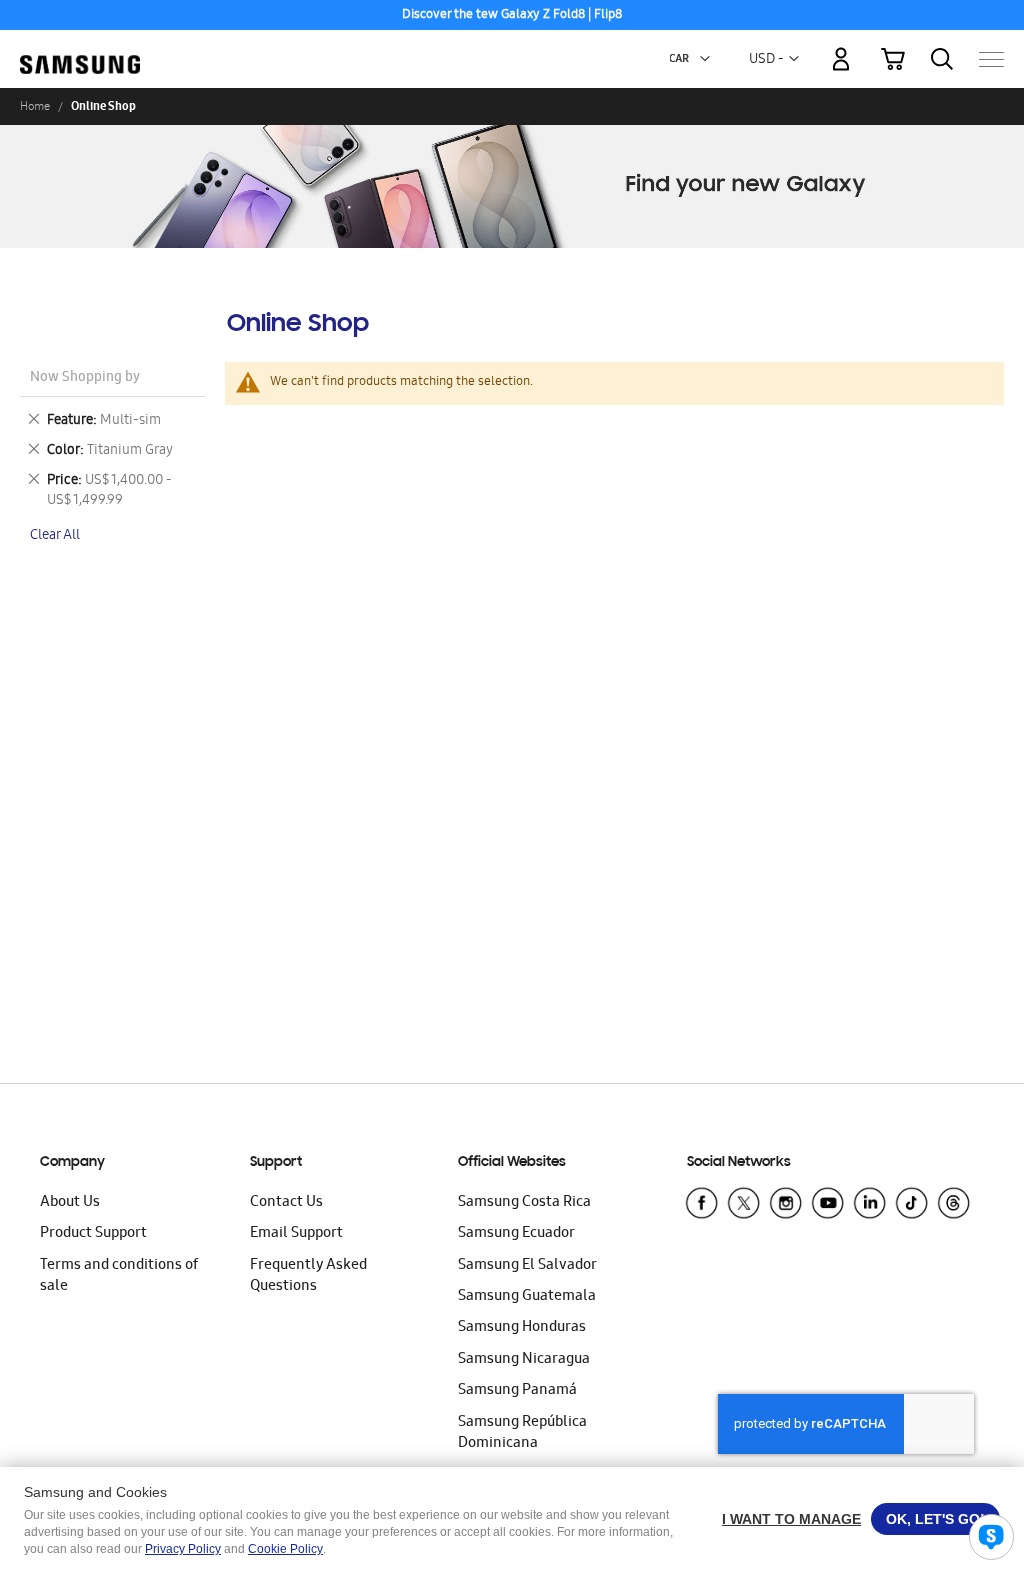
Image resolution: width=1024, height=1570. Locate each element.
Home (35, 106)
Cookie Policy (285, 1549)
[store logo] (80, 49)
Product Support (93, 1234)
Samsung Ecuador (516, 1234)
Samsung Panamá (517, 1391)
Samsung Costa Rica (524, 1203)
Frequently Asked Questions (308, 1276)
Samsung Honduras (522, 1328)
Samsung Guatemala (527, 1297)
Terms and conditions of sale (119, 1276)
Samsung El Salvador (527, 1266)
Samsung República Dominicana (522, 1433)
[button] (705, 59)
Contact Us (286, 1203)
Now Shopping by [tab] (85, 378)
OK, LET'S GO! (935, 1519)
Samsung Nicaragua (524, 1360)
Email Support (296, 1234)
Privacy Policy (183, 1549)
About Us (70, 1203)
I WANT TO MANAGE (791, 1519)
